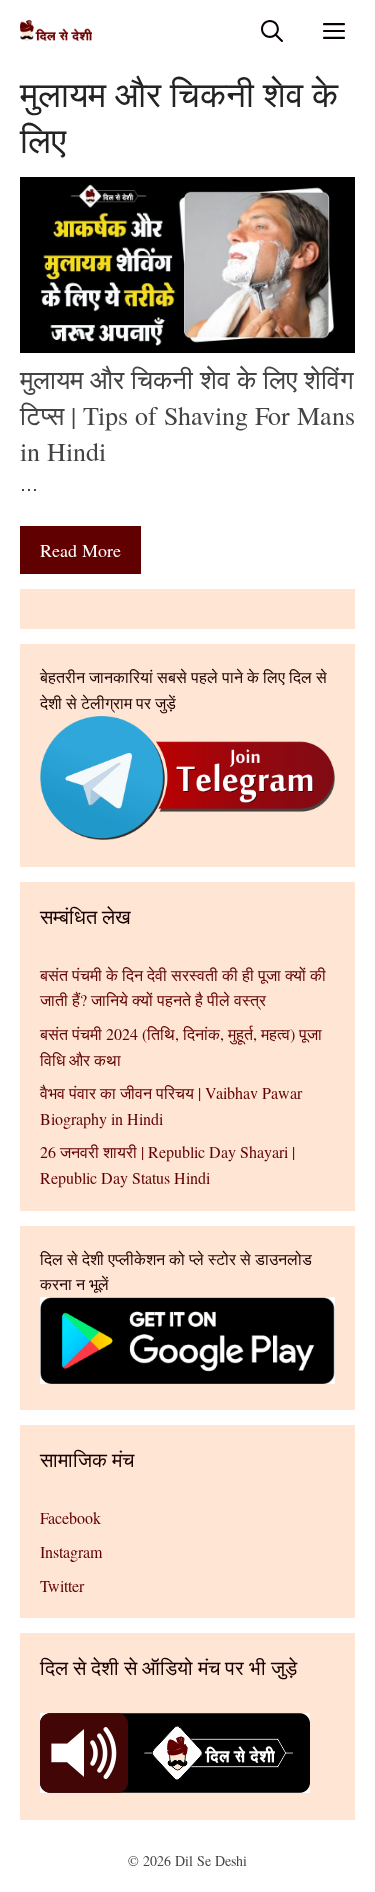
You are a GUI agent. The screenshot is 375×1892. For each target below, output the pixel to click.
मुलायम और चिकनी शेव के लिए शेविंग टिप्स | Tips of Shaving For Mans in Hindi (187, 415)
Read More (80, 550)
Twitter (62, 1585)
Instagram (71, 1551)
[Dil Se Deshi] (56, 30)
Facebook (70, 1517)
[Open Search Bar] (272, 30)
